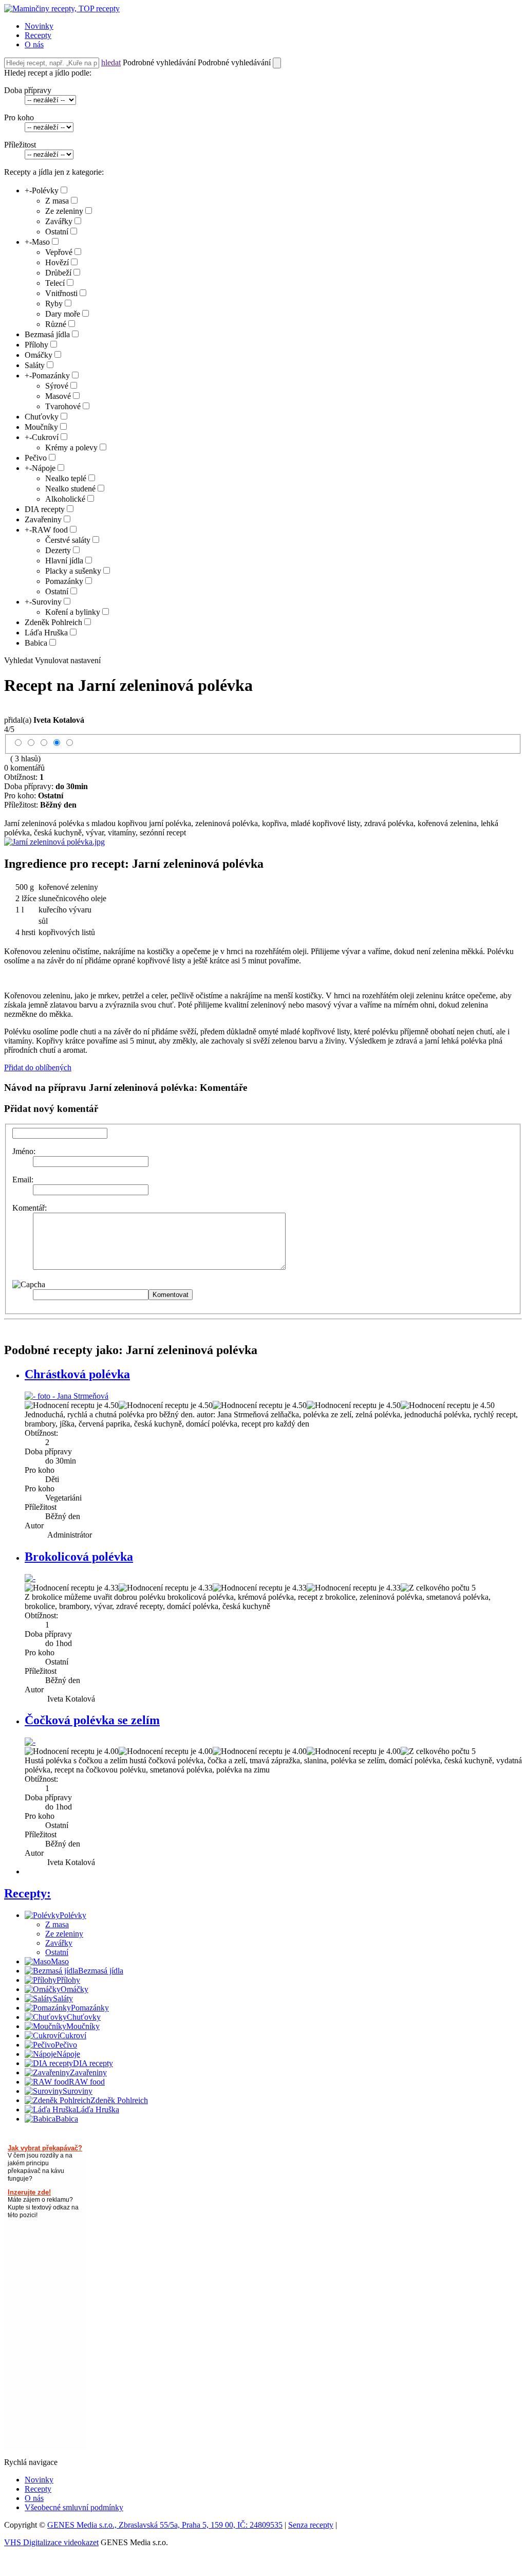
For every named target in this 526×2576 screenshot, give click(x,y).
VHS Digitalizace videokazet (51, 2542)
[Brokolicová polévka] (30, 1578)
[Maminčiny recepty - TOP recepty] (62, 8)
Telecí (55, 283)
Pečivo (36, 458)
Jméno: (24, 1151)
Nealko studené (70, 489)
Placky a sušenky (73, 571)
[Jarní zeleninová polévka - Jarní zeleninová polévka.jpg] (54, 842)
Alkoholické (65, 499)
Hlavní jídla (64, 561)
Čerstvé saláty (68, 540)
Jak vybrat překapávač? (45, 2148)
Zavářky (59, 221)
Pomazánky (51, 376)
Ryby (54, 304)
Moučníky (41, 427)
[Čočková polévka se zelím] (30, 1742)
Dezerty (58, 550)
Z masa (57, 201)
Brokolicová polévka (79, 1557)
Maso (41, 242)
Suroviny (47, 602)
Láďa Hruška (46, 633)
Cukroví (45, 437)
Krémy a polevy (71, 447)
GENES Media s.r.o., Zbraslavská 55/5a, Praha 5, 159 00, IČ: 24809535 (165, 2525)
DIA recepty (45, 509)
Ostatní (57, 232)
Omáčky (39, 355)
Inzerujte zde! (29, 2192)
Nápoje (44, 468)
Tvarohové (63, 406)
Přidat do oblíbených (38, 1067)
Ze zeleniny (64, 211)
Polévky (45, 190)
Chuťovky (42, 417)
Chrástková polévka (77, 1374)
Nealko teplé (66, 478)
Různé (56, 324)
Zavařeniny (43, 519)
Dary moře (63, 314)
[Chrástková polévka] (67, 1396)
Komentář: (30, 1208)
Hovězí (57, 262)
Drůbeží (58, 273)
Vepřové (59, 252)
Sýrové (57, 386)
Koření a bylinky (73, 612)
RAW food (50, 530)
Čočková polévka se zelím (92, 1720)
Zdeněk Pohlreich (53, 622)
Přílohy (36, 345)
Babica (36, 643)
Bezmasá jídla (47, 334)
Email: (23, 1180)
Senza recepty (311, 2525)
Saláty (35, 365)
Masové (58, 396)
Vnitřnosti (61, 293)
